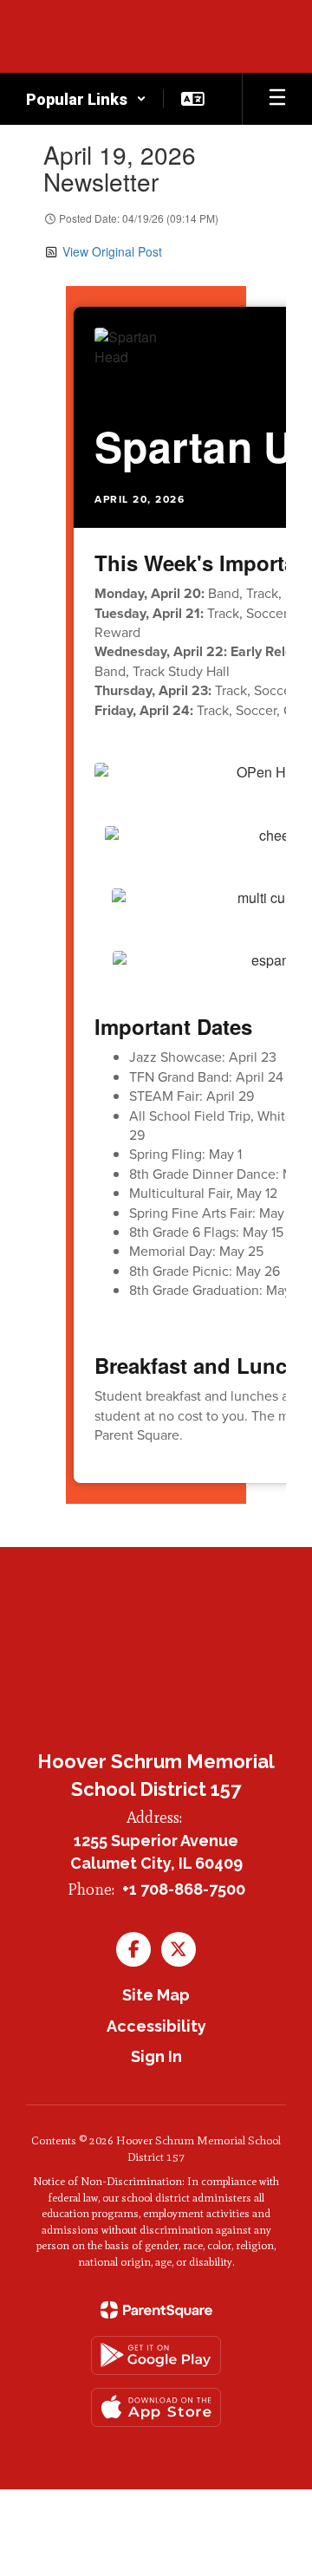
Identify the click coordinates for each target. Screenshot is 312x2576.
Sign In (156, 2056)
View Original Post (112, 251)
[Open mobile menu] (277, 99)
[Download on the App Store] (156, 2407)
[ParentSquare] (156, 2310)
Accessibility (156, 2026)
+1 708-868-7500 (184, 1889)
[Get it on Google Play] (156, 2355)
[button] (86, 99)
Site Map (156, 1995)
